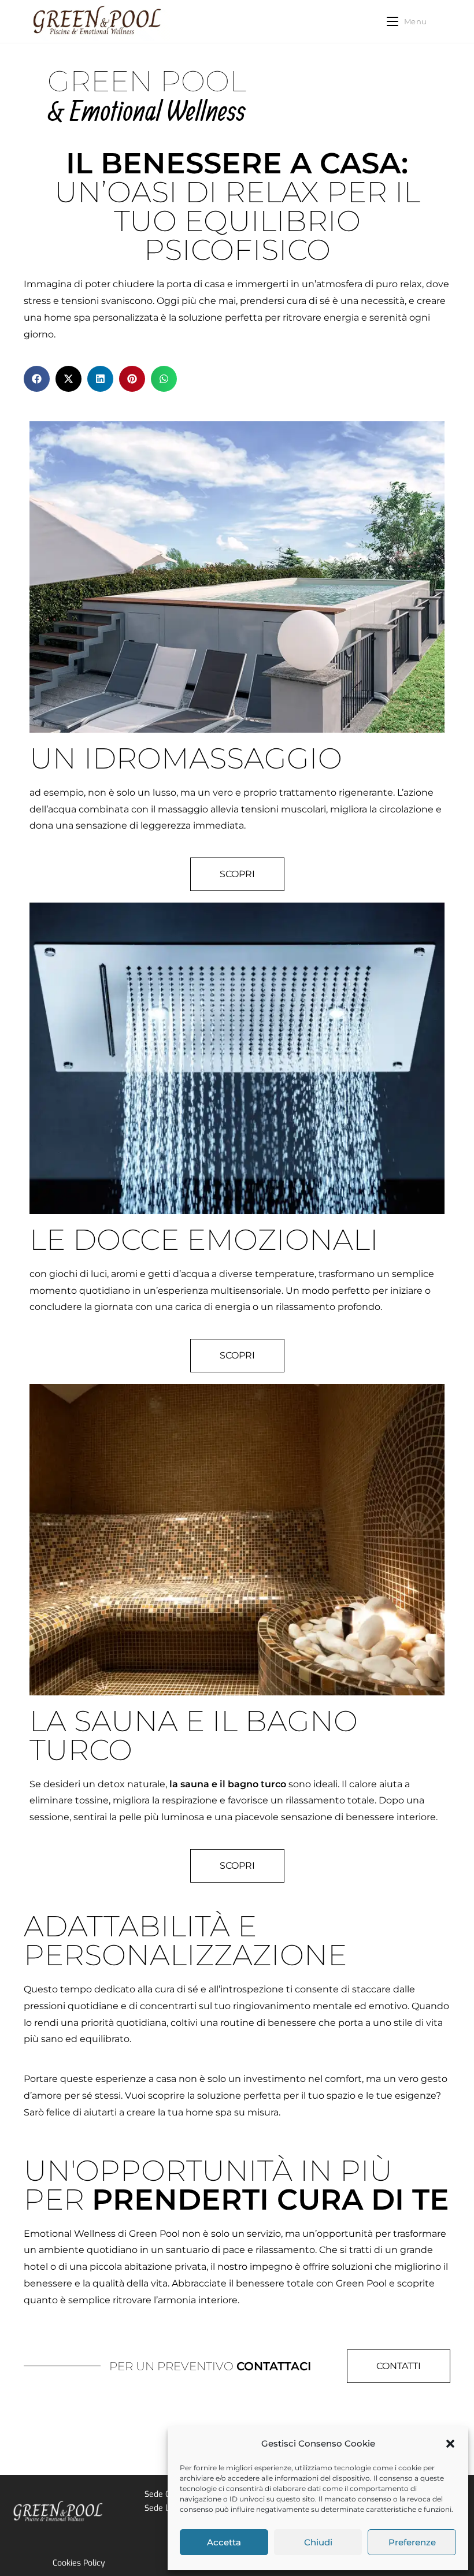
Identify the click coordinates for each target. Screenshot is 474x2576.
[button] (450, 2444)
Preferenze (412, 2542)
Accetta (224, 2542)
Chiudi (318, 2542)
